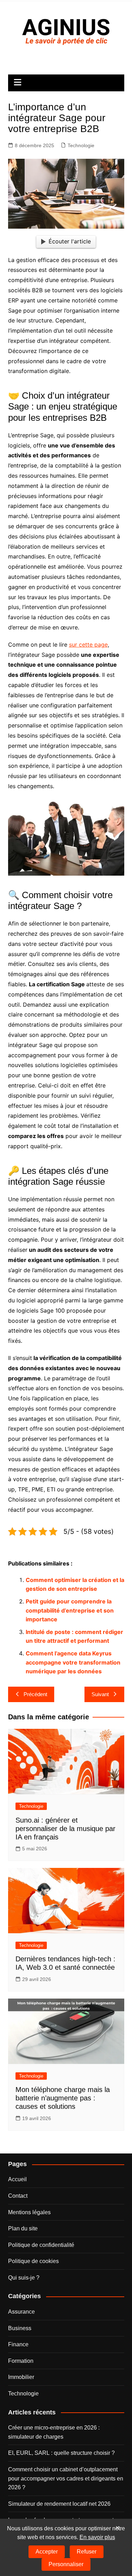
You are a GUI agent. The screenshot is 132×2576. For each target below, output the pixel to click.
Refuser (87, 2552)
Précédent (35, 1694)
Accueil (17, 2179)
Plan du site (23, 2228)
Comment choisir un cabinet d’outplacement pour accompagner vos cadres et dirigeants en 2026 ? (66, 2478)
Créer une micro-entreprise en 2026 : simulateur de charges (54, 2432)
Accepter (47, 2552)
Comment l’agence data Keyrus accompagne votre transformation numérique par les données (73, 1662)
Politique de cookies (33, 2261)
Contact (18, 2196)
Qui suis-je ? (24, 2278)
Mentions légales (29, 2212)
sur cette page (88, 645)
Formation (21, 2361)
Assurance (21, 2312)
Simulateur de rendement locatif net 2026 (59, 2504)
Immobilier (21, 2377)
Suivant (100, 1694)
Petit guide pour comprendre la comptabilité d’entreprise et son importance (70, 1610)
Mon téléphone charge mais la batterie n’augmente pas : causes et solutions (63, 2098)
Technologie (81, 145)
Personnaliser (66, 2564)
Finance (18, 2344)
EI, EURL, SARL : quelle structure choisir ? (61, 2453)
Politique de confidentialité (41, 2245)
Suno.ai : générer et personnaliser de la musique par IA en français (65, 1829)
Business (20, 2328)
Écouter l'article (70, 241)
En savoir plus (97, 2537)
